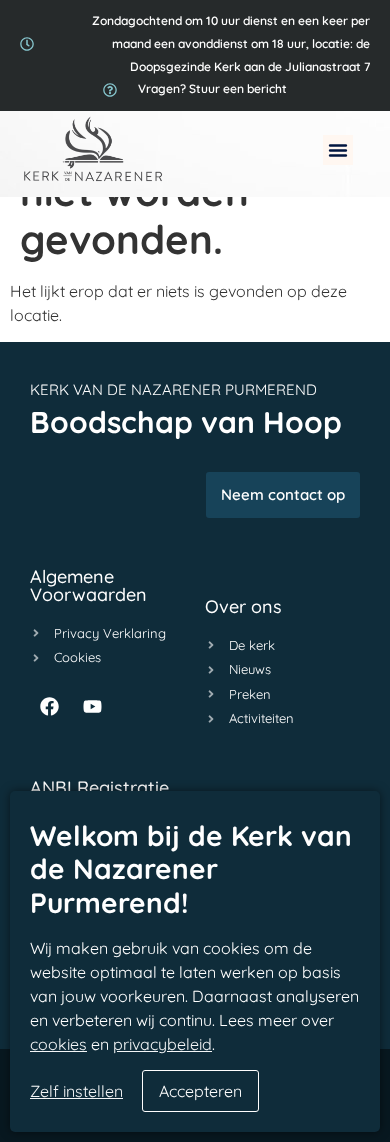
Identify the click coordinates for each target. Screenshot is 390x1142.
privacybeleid (162, 1044)
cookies (58, 1044)
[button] (338, 150)
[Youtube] (92, 707)
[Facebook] (49, 707)
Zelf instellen (76, 1091)
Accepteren (200, 1091)
